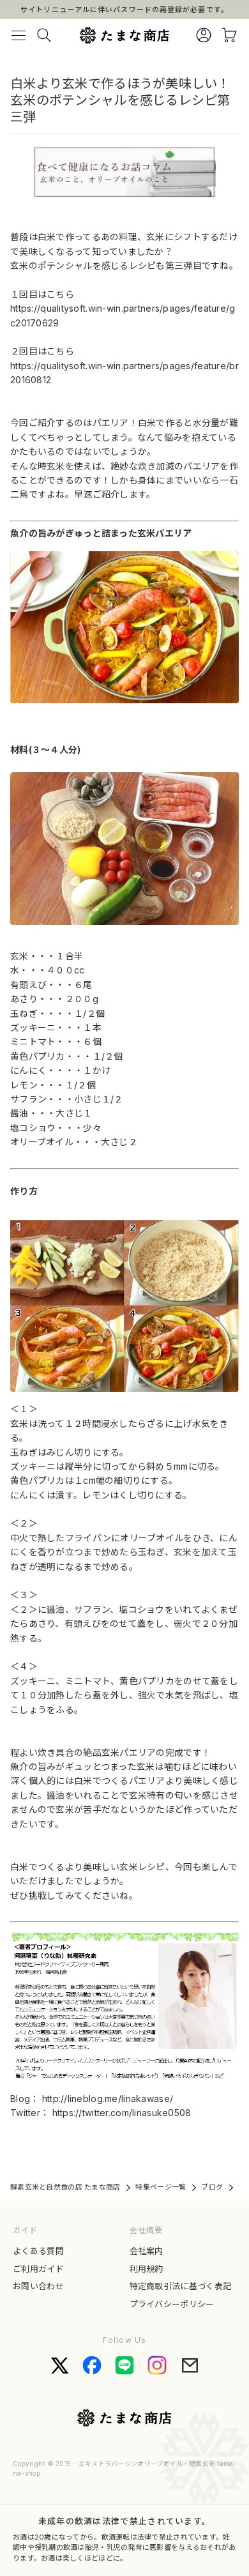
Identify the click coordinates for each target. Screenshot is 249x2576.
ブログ (212, 2187)
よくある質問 (38, 2251)
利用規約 (147, 2269)
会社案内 (147, 2251)
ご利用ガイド (38, 2269)
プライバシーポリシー (172, 2304)
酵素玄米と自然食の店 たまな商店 (65, 2187)
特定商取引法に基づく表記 (181, 2286)
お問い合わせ (38, 2286)
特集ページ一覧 (161, 2187)
